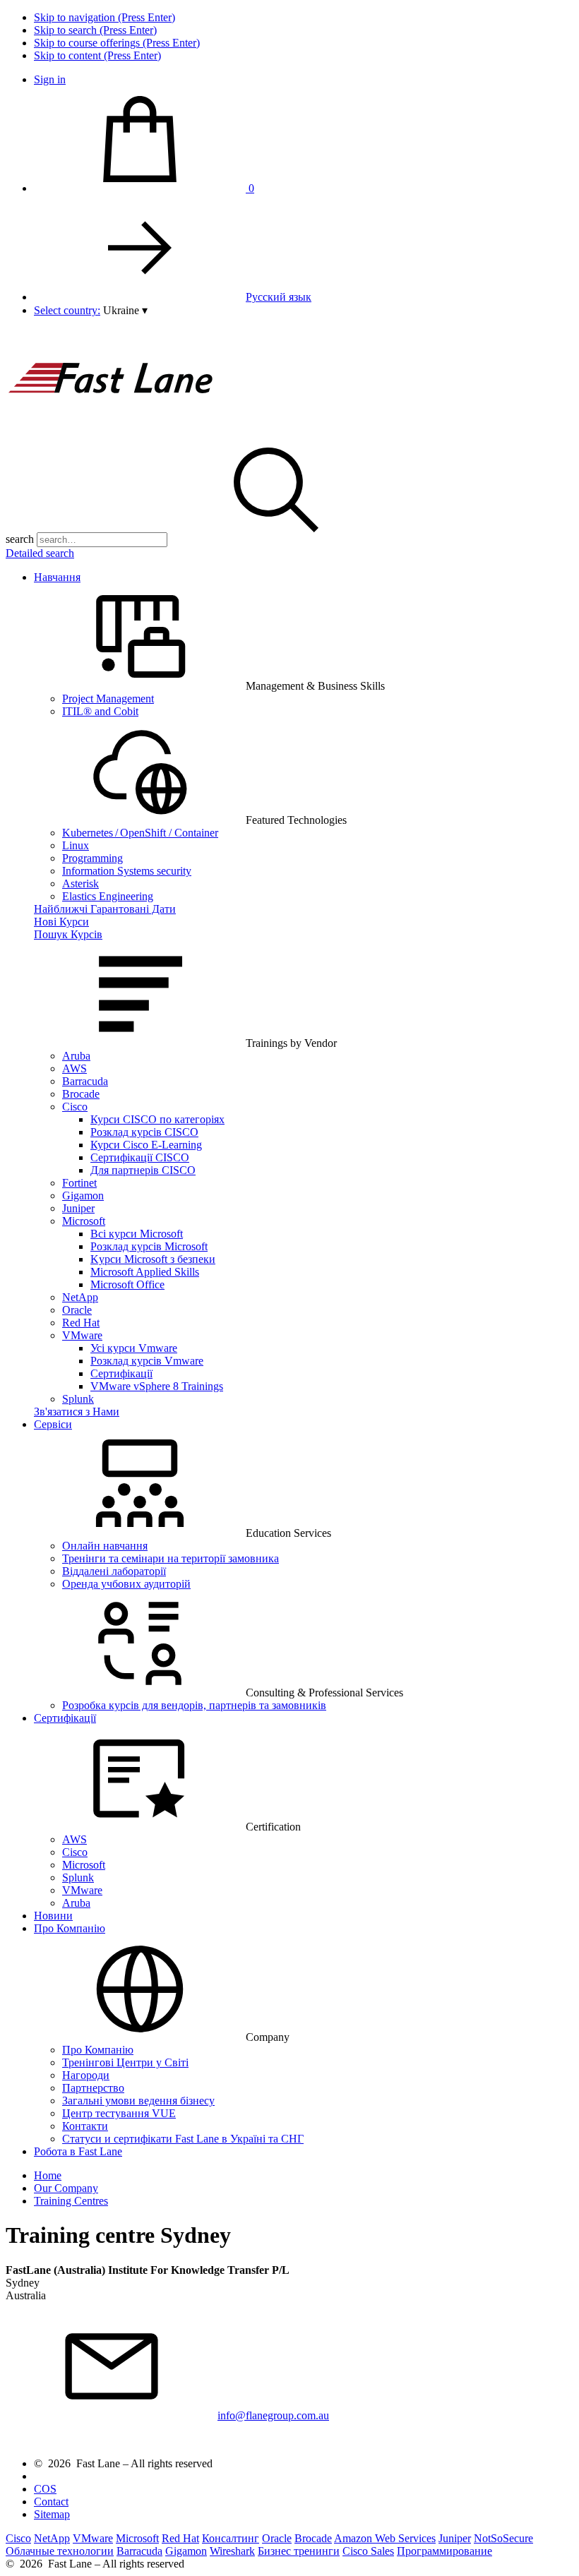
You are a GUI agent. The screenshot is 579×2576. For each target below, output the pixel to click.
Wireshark (232, 2551)
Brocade (81, 1094)
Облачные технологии (60, 2551)
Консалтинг (231, 2538)
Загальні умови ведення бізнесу (138, 2101)
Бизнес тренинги (299, 2551)
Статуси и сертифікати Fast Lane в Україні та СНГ (183, 2139)
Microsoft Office (127, 1284)
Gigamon (83, 1196)
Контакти (85, 2126)
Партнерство (93, 2088)
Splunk (78, 1399)
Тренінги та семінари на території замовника (171, 1558)
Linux (76, 845)
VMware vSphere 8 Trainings (157, 1386)
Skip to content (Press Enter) (97, 55)
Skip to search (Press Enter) (95, 30)
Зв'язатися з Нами (77, 1412)
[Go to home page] (112, 430)
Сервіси (53, 1424)
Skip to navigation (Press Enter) (105, 17)
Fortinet (79, 1183)
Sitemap (52, 2514)
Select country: (67, 310)
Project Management (108, 699)
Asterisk (80, 883)
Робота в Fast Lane (78, 2151)
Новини (53, 1916)
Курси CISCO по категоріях (157, 1119)
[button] (125, 310)
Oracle (77, 1310)
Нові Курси (61, 922)
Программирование (444, 2551)
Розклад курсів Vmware (147, 1361)
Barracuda (85, 1081)
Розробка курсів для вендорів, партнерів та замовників (194, 1705)
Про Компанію (70, 1928)
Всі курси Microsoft (137, 1234)
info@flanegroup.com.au (273, 2415)
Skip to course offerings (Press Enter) (117, 43)
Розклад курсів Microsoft (149, 1246)
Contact (51, 2502)
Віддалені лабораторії (114, 1571)
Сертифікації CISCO (140, 1157)
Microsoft (84, 1221)
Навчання (57, 577)
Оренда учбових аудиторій (126, 1584)
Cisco (75, 1107)
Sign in (50, 79)
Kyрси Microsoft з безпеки (153, 1259)
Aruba (76, 1056)
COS (45, 2489)
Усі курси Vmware (134, 1348)
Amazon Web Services (385, 2538)
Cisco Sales (368, 2551)
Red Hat (81, 1323)
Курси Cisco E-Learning (146, 1145)
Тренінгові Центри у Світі (125, 2062)
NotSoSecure (503, 2538)
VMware (82, 1335)
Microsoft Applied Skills (145, 1272)
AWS (74, 1068)
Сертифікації (121, 1373)
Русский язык (279, 297)
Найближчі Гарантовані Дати (105, 909)
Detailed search (40, 553)
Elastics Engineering (108, 896)
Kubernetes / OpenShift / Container (140, 833)
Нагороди (86, 2075)
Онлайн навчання (105, 1546)
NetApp (80, 1297)
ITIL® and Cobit (100, 711)
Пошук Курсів (68, 934)
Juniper (78, 1208)
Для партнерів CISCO (143, 1170)
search (20, 539)
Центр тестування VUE (119, 2113)
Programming (92, 858)
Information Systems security (127, 871)
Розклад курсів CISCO (144, 1132)
